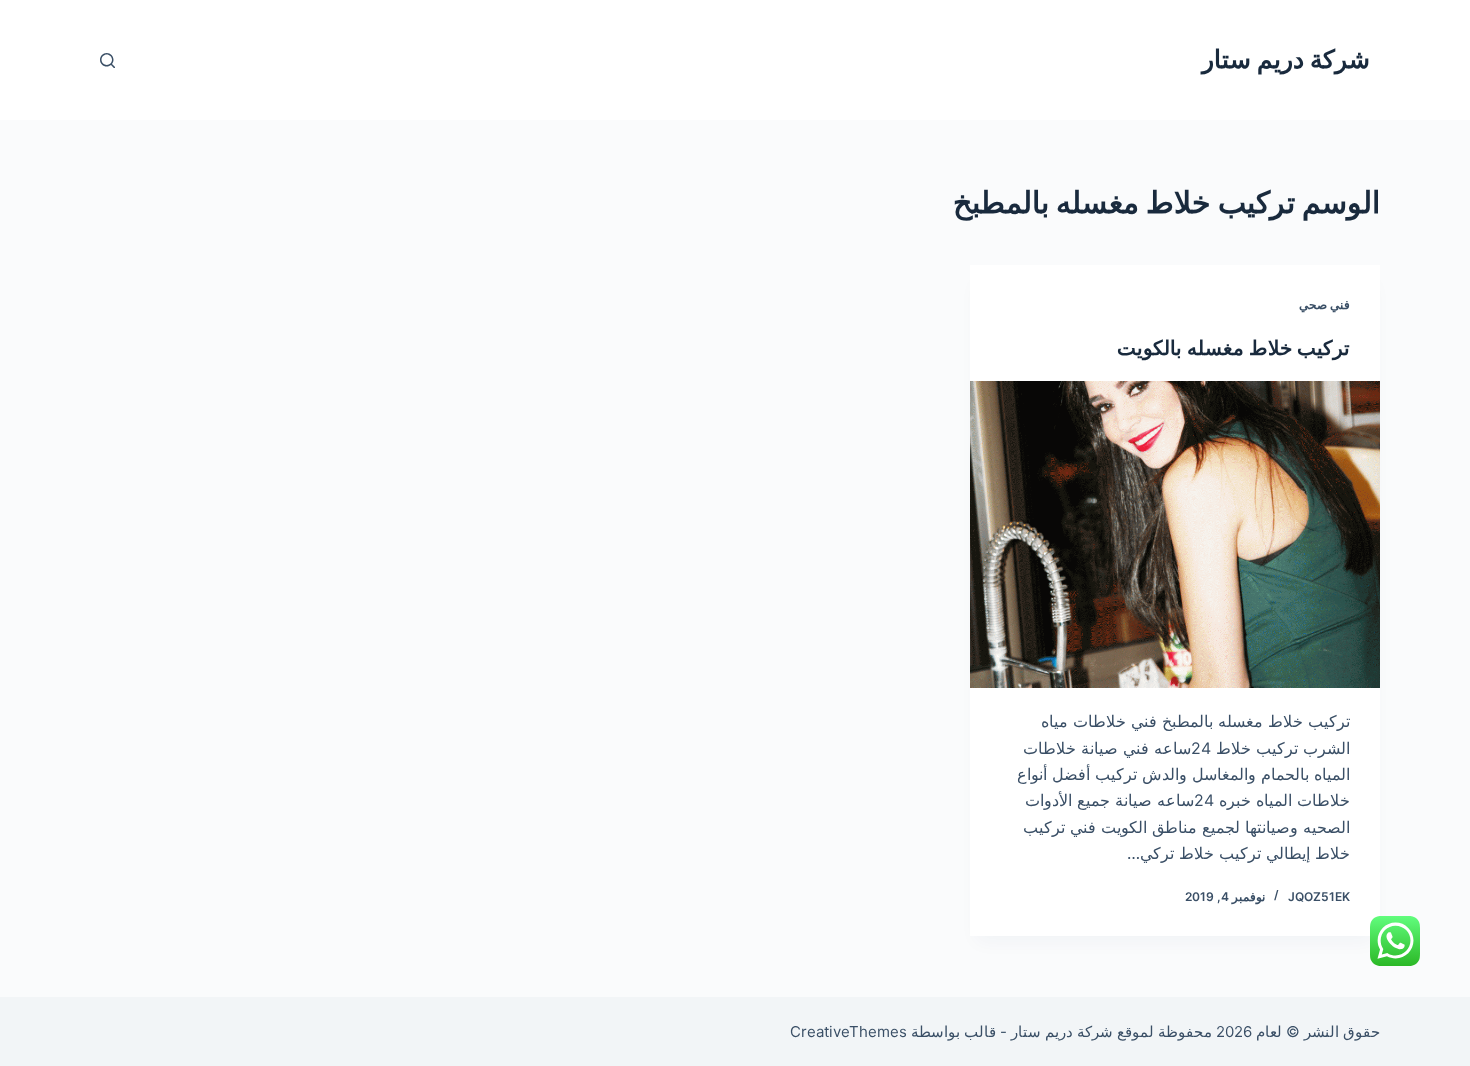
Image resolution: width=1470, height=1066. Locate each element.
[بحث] (107, 60)
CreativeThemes (848, 1031)
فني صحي (1324, 304)
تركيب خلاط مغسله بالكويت (1233, 348)
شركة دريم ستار (1286, 59)
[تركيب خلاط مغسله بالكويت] (1175, 535)
